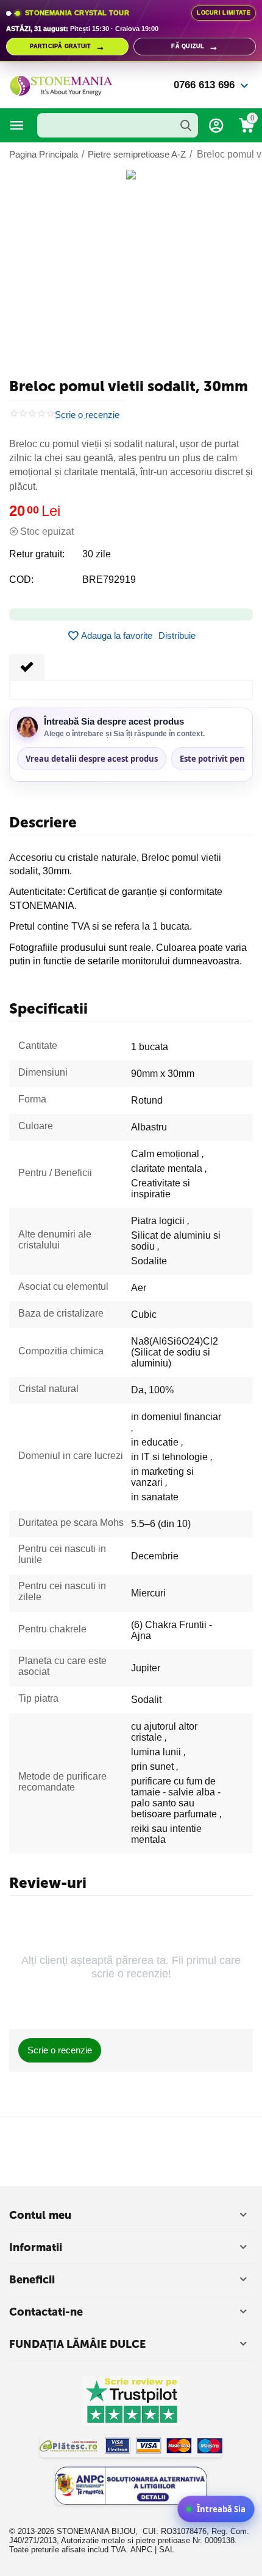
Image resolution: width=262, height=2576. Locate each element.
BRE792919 (109, 580)
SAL (167, 2550)
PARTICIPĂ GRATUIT (67, 47)
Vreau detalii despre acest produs (92, 759)
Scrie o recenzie (87, 415)
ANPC (141, 2550)
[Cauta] (186, 125)
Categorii (17, 125)
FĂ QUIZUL (195, 47)
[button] (177, 636)
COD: (21, 580)
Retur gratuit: (37, 554)
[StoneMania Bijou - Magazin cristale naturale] (61, 84)
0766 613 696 (204, 85)
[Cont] (216, 125)
